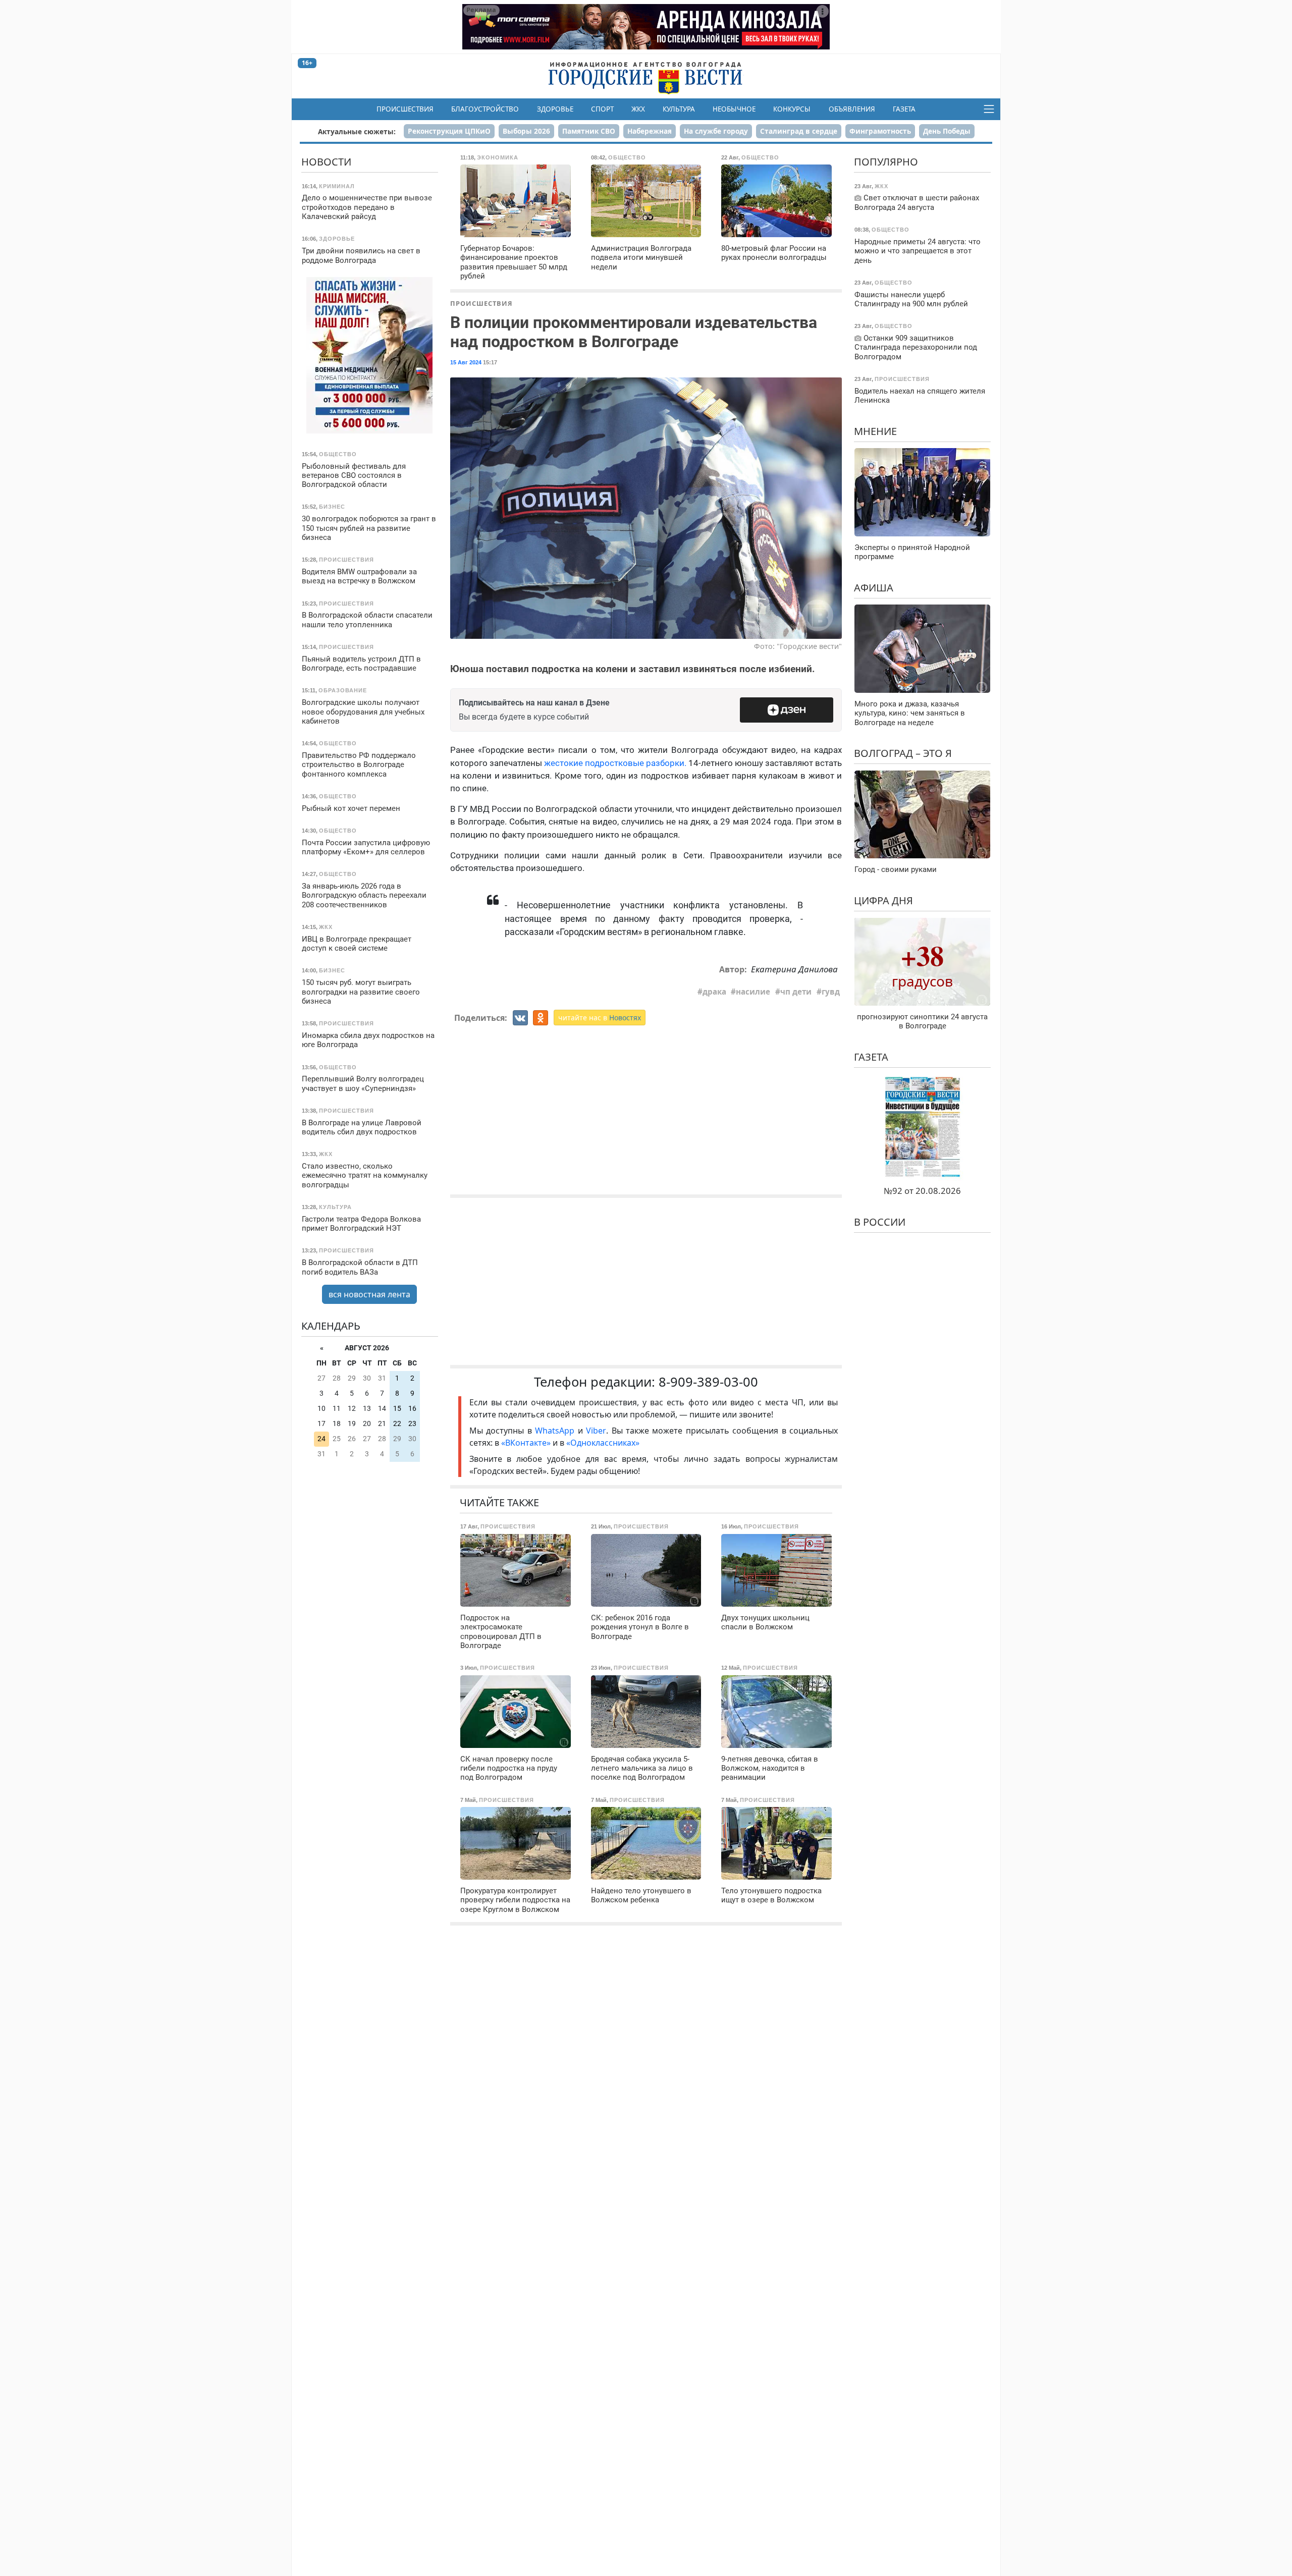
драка (714, 992)
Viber (596, 1431)
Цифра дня (883, 900)
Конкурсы (792, 109)
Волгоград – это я (903, 753)
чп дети (796, 992)
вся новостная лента (369, 1294)
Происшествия (405, 109)
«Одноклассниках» (603, 1443)
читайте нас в (600, 1018)
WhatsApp (556, 1431)
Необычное (734, 109)
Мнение (875, 431)
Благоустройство (485, 109)
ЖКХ (638, 109)
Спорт (602, 109)
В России (880, 1222)
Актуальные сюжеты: (357, 131)
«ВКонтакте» (526, 1443)
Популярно (886, 162)
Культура (679, 109)
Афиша (874, 587)
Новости (326, 162)
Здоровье (555, 109)
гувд (831, 992)
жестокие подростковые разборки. (615, 763)
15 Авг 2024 (466, 362)
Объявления (852, 109)
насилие (753, 992)
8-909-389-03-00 (708, 1382)
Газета (904, 109)
